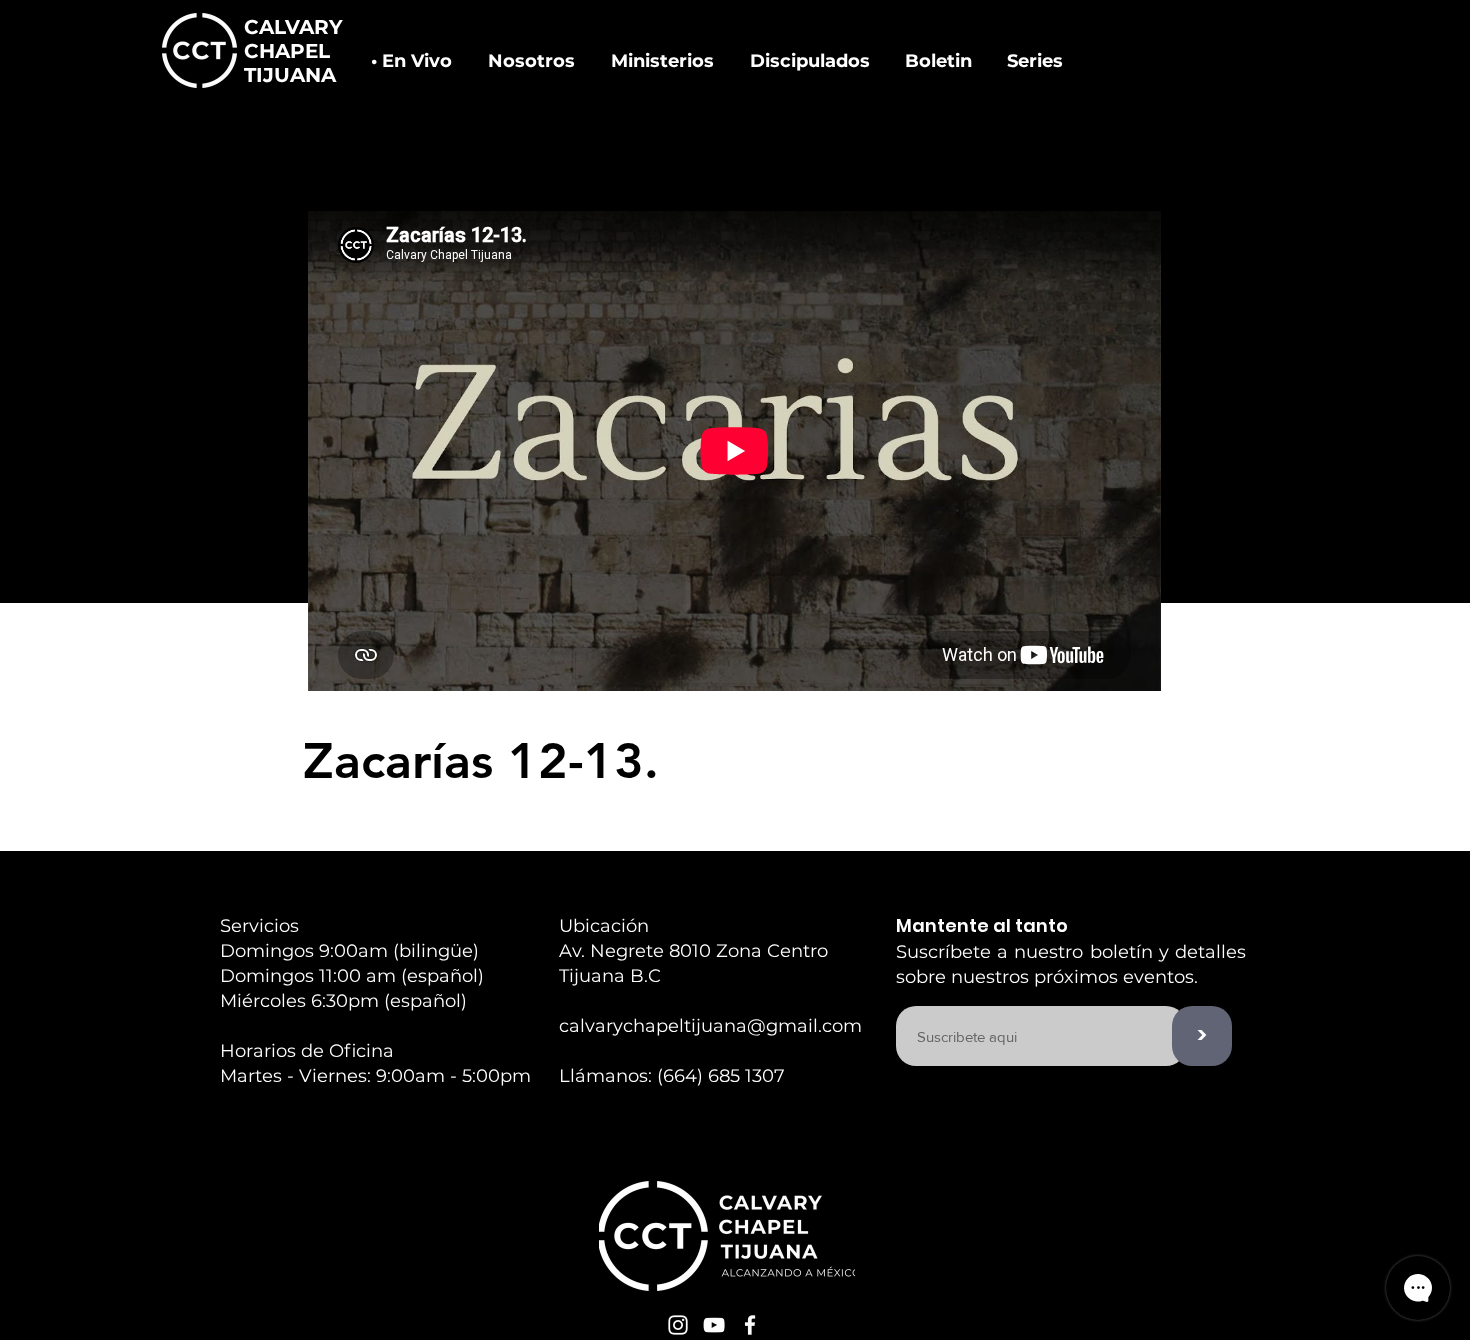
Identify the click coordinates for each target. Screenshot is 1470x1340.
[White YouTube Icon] (714, 1325)
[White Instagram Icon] (678, 1325)
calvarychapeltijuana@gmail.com (710, 1026)
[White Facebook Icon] (750, 1325)
